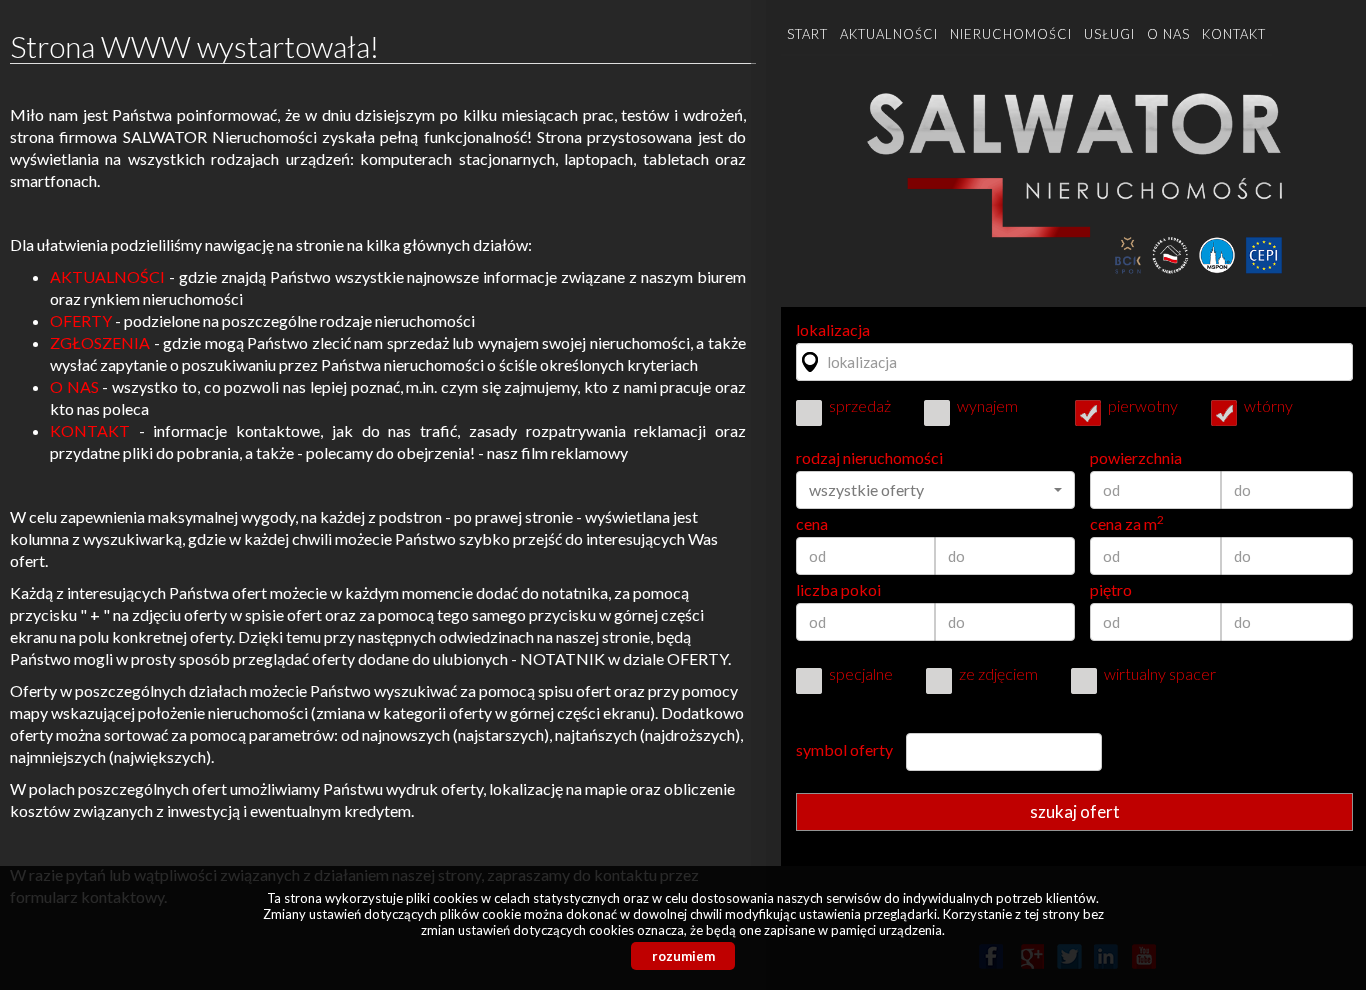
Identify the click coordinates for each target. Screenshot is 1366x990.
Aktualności (889, 34)
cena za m (1127, 524)
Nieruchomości (1011, 34)
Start (807, 34)
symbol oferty (844, 750)
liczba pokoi (838, 590)
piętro (1111, 590)
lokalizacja (833, 330)
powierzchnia (1136, 458)
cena (812, 524)
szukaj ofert (1075, 811)
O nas (1168, 34)
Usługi (1109, 34)
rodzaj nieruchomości (869, 458)
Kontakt (1234, 34)
